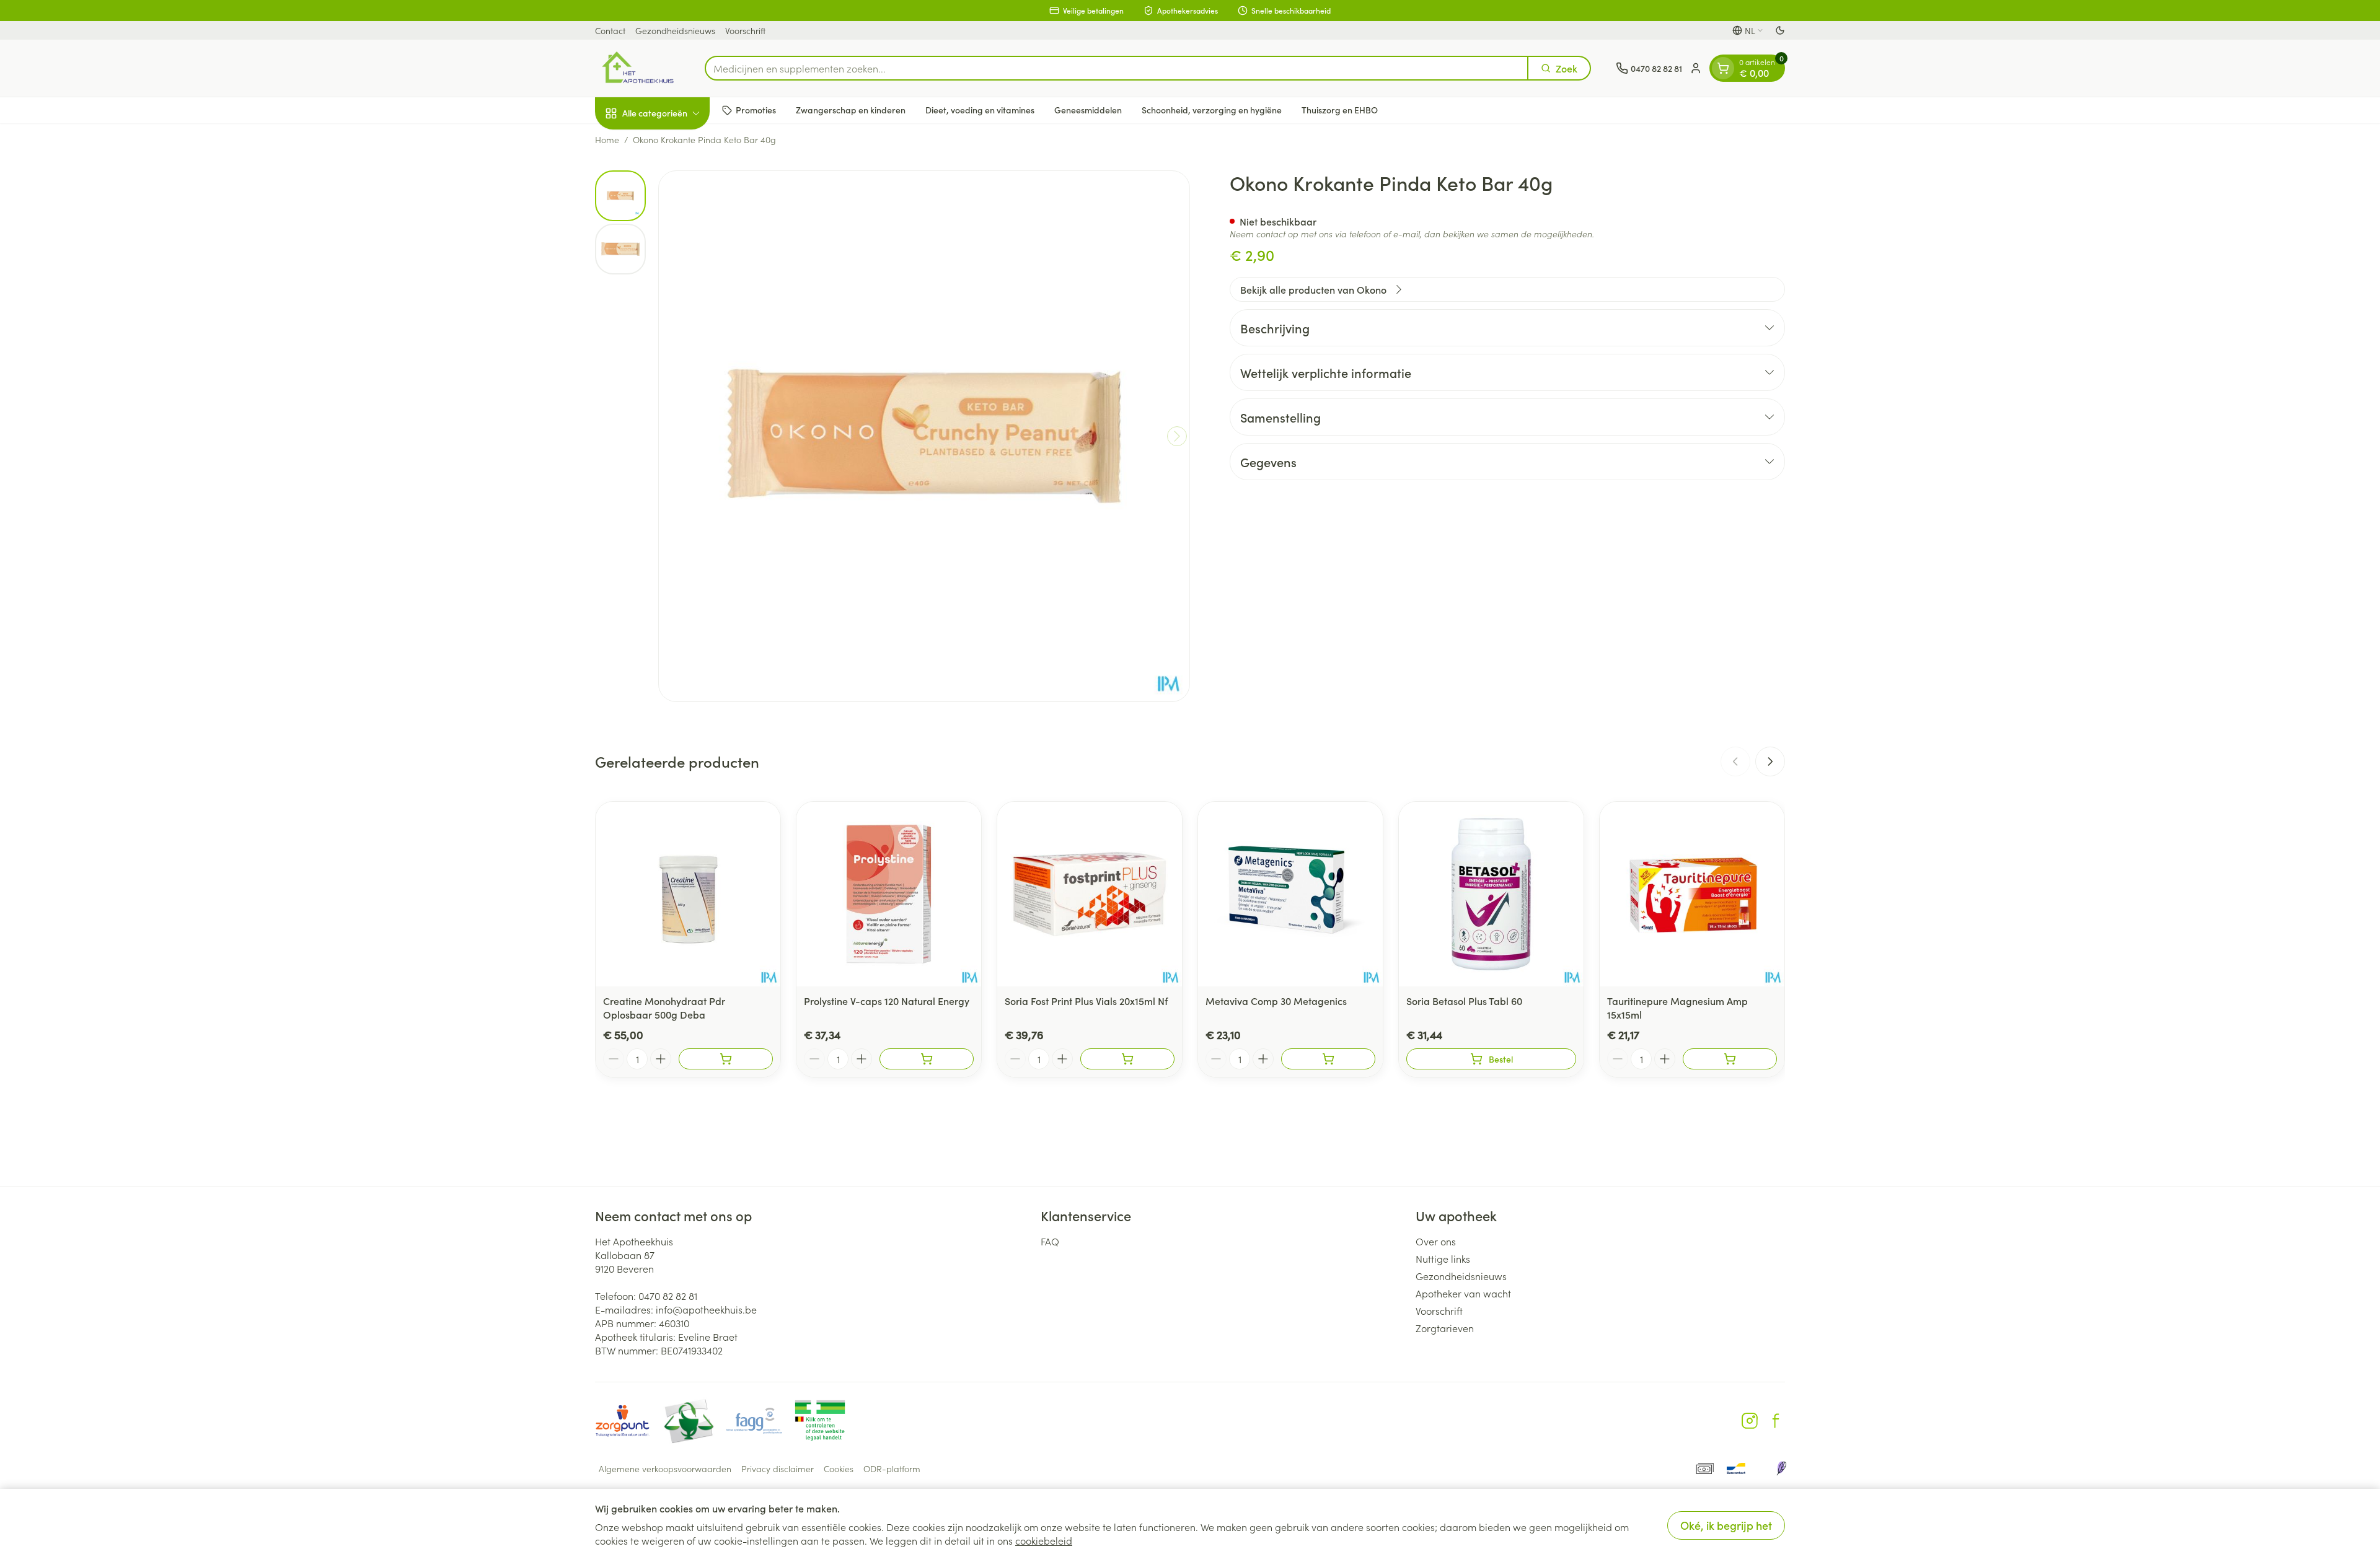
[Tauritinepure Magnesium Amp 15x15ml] (1692, 894)
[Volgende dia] (1770, 761)
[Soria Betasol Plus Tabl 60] (1491, 894)
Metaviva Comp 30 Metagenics (1276, 1001)
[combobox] (1117, 68)
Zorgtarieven (1445, 1328)
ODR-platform (892, 1468)
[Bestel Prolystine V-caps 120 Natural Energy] (927, 1059)
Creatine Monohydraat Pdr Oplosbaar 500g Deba (664, 1007)
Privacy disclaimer (778, 1468)
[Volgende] (1177, 436)
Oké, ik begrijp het (1726, 1525)
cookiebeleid (1044, 1540)
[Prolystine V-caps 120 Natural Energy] (889, 894)
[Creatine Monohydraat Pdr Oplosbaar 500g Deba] (688, 894)
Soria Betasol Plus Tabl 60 (1464, 1001)
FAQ (1050, 1241)
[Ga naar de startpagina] (637, 68)
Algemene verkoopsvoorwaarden (665, 1468)
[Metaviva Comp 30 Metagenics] (1290, 894)
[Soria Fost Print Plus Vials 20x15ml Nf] (1090, 894)
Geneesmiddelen (1088, 110)
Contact (610, 30)
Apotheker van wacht (1463, 1293)
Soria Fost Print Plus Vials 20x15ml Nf (1086, 1001)
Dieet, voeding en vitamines (980, 110)
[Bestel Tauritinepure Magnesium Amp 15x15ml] (1730, 1059)
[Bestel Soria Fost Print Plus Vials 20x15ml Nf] (1127, 1059)
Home (607, 139)
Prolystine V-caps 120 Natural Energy (887, 1001)
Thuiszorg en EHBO (1340, 110)
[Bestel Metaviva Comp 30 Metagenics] (1328, 1059)
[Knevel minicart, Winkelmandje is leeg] (1723, 68)
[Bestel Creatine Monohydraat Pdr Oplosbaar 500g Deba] (726, 1059)
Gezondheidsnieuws (675, 30)
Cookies (839, 1468)
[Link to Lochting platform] (1781, 1468)
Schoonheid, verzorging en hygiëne (1212, 110)
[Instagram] (1750, 1421)
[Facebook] (1776, 1421)
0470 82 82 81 (668, 1296)
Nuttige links (1443, 1258)
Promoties (756, 110)
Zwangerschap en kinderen (851, 110)
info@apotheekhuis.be (706, 1309)
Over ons (1436, 1241)
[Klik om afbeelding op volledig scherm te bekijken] (924, 436)
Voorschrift (745, 30)
